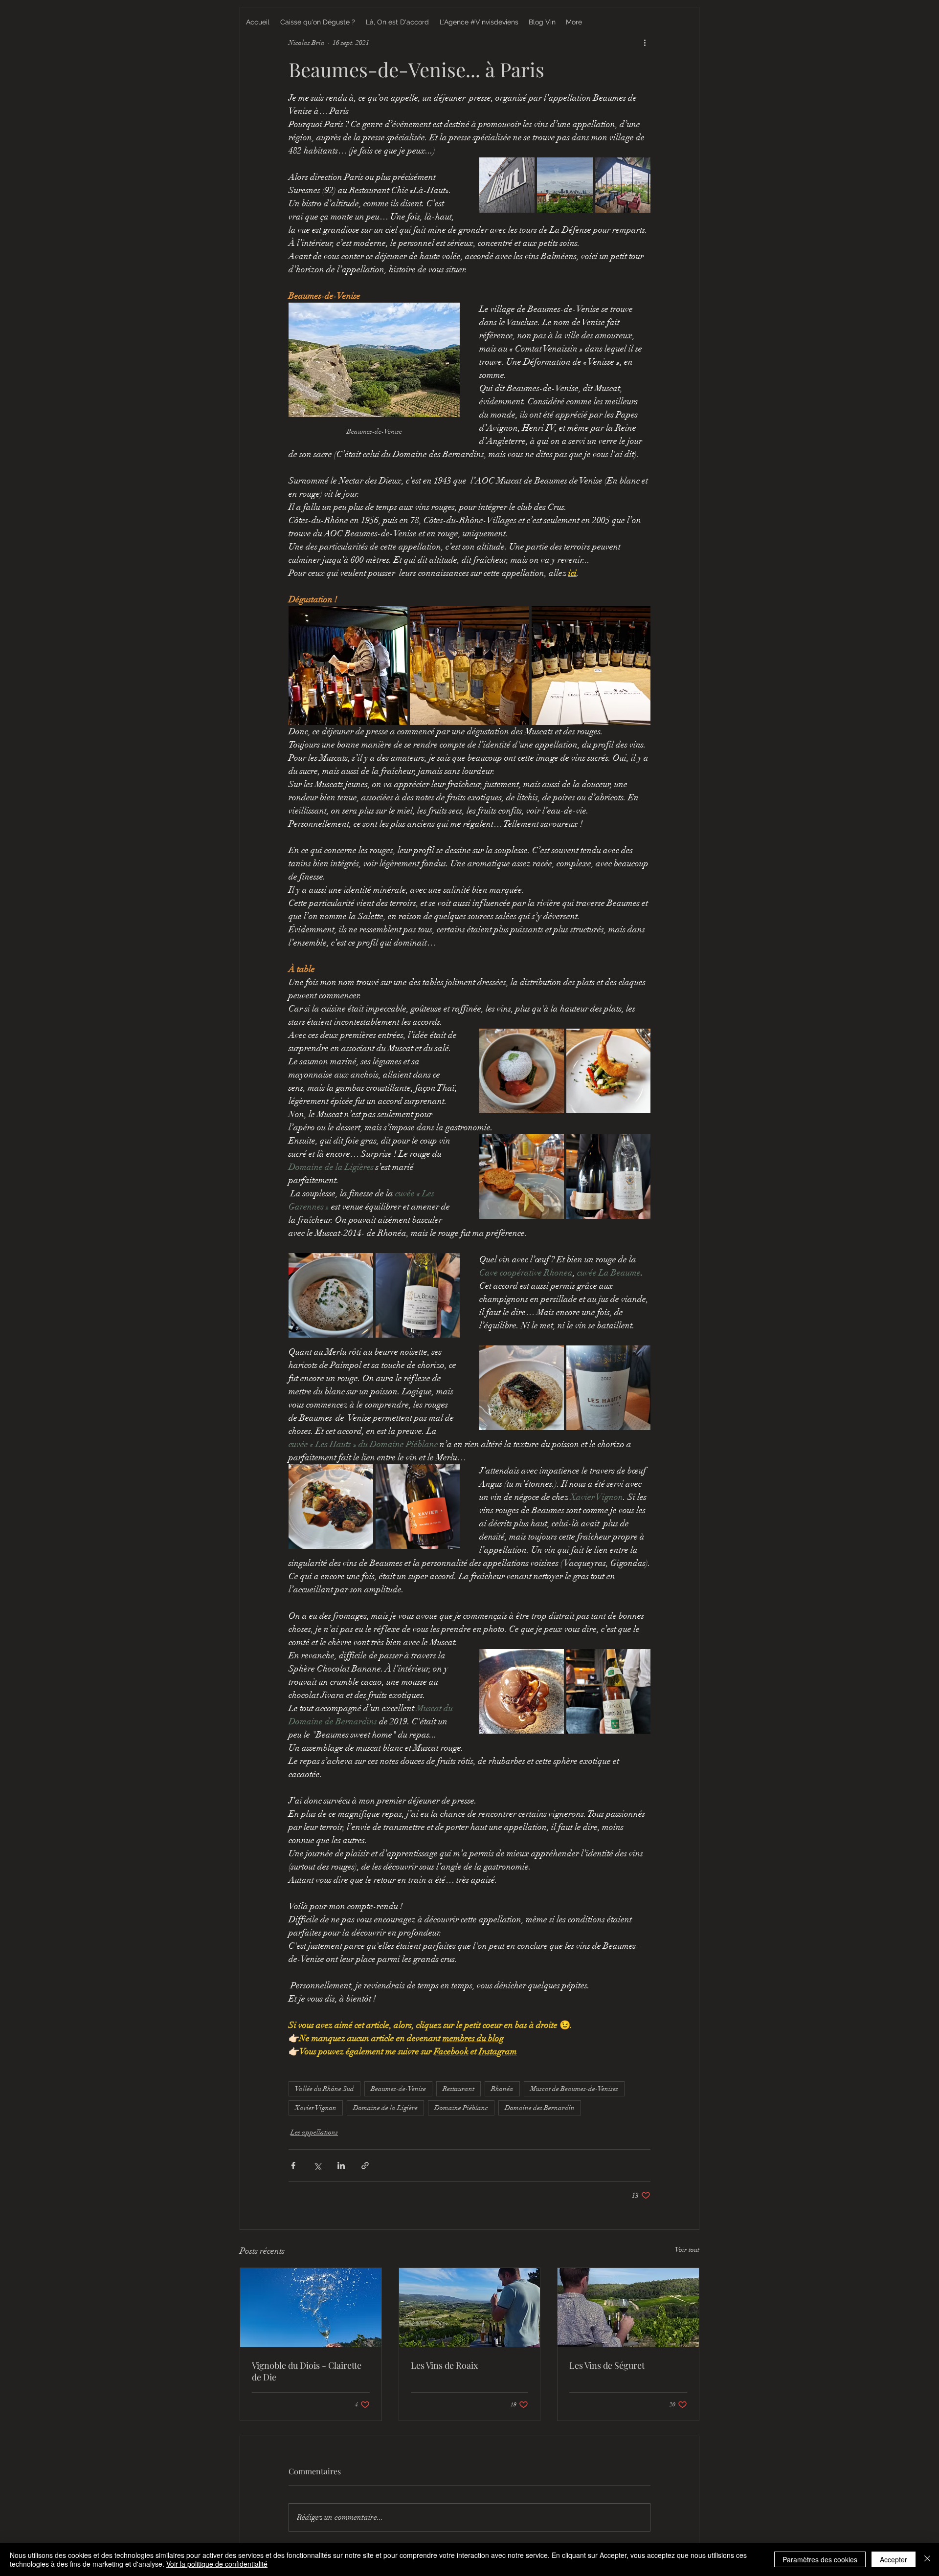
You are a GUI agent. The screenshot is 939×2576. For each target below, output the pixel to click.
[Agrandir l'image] (507, 185)
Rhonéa (502, 2089)
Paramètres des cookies (820, 2559)
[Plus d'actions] (645, 43)
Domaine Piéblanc (461, 2108)
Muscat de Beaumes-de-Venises (574, 2089)
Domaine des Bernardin (540, 2108)
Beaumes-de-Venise (398, 2089)
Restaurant (458, 2089)
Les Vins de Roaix (444, 2365)
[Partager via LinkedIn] (341, 2166)
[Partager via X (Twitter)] (317, 2166)
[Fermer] (927, 2559)
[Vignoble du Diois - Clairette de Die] (311, 2308)
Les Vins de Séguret (607, 2365)
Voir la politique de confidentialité (217, 2564)
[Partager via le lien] (365, 2166)
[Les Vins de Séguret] (628, 2308)
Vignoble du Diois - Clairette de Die (307, 2371)
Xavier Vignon (316, 2108)
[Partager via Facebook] (293, 2166)
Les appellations (314, 2132)
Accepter (894, 2559)
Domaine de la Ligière (385, 2108)
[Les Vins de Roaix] (470, 2308)
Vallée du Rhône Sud (324, 2089)
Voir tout (687, 2250)
